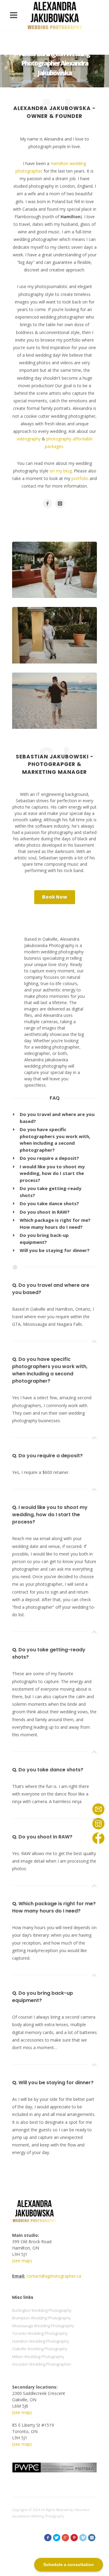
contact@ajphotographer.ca (54, 2276)
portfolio (80, 478)
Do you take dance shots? (49, 1203)
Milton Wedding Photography (38, 2357)
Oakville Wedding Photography (40, 2349)
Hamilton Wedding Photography (41, 2341)
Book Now (55, 897)
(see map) (22, 2261)
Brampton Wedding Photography (41, 2318)
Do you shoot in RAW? (45, 1212)
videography (29, 439)
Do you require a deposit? (49, 1158)
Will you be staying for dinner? (55, 1250)
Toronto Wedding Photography (40, 2333)
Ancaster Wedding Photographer (42, 2364)
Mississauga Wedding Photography (43, 2326)
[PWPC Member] (54, 2467)
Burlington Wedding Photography (42, 2310)
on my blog (61, 471)
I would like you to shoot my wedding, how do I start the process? (52, 1173)
